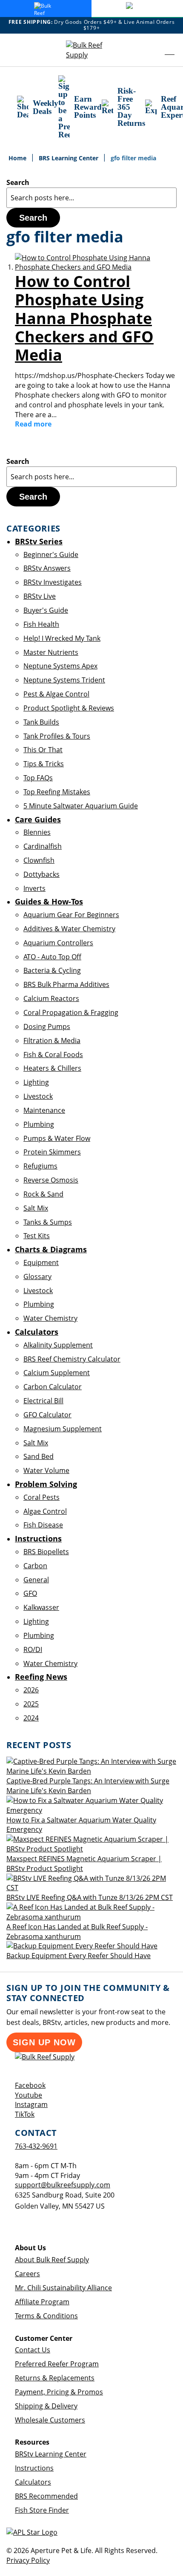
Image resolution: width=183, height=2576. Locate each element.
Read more (33, 424)
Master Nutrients (51, 652)
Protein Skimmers (52, 1152)
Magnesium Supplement (63, 1429)
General (36, 1580)
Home (18, 158)
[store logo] (91, 50)
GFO (30, 1593)
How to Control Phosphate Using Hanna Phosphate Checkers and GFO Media (84, 318)
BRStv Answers (47, 568)
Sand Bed (39, 1456)
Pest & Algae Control (56, 694)
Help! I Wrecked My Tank (62, 638)
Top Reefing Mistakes (57, 792)
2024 (31, 1718)
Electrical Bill (43, 1401)
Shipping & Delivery (46, 2406)
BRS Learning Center (69, 158)
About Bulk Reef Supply (52, 2260)
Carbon (35, 1566)
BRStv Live (40, 596)
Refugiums (40, 1166)
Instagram (31, 2104)
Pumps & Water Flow (57, 1138)
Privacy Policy (28, 2560)
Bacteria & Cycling (52, 970)
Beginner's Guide (51, 554)
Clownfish (39, 860)
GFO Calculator (47, 1415)
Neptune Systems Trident (64, 680)
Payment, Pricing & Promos (59, 2392)
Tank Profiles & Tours (57, 736)
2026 (31, 1690)
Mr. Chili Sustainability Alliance (63, 2288)
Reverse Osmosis (51, 1180)
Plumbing (39, 1124)
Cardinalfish (43, 846)
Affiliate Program (42, 2302)
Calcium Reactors (51, 998)
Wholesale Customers (50, 2420)
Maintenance (44, 1110)
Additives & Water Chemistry (69, 929)
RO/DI (33, 1649)
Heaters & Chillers (52, 1068)
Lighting (36, 1082)
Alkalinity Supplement (58, 1345)
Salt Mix (36, 1208)
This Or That (43, 750)
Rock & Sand (43, 1194)
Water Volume (46, 1470)
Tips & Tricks (44, 764)
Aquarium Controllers (58, 943)
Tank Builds (41, 722)
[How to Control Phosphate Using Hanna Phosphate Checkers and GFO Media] (96, 267)
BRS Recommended (46, 2496)
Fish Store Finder (42, 2510)
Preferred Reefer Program (57, 2364)
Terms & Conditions (46, 2316)
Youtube (29, 2095)
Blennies (37, 832)
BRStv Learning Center (51, 2454)
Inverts (34, 888)
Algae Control (45, 1511)
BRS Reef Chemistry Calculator (72, 1359)
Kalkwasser (41, 1607)
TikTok (25, 2114)
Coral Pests (41, 1497)
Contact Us (33, 2350)
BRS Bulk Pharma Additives (66, 984)
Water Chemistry (50, 1318)
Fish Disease (43, 1525)
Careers (27, 2274)
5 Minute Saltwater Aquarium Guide (81, 806)
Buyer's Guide (46, 610)
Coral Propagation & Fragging (71, 1012)
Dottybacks (41, 874)
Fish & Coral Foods (53, 1055)
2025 (31, 1704)
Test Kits (37, 1236)
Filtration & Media (52, 1041)
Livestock (38, 1096)
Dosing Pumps (47, 1026)
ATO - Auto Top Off (52, 957)
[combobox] (91, 198)
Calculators (33, 2482)
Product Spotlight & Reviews (69, 708)
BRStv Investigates (53, 582)
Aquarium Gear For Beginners (71, 915)
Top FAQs (38, 778)
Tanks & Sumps (48, 1222)
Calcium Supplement (57, 1373)
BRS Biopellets (46, 1552)
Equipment (41, 1262)
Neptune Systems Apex (60, 666)
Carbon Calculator (53, 1387)
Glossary (37, 1277)
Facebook (30, 2085)
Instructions (34, 2468)
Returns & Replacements (55, 2378)
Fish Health (41, 624)
